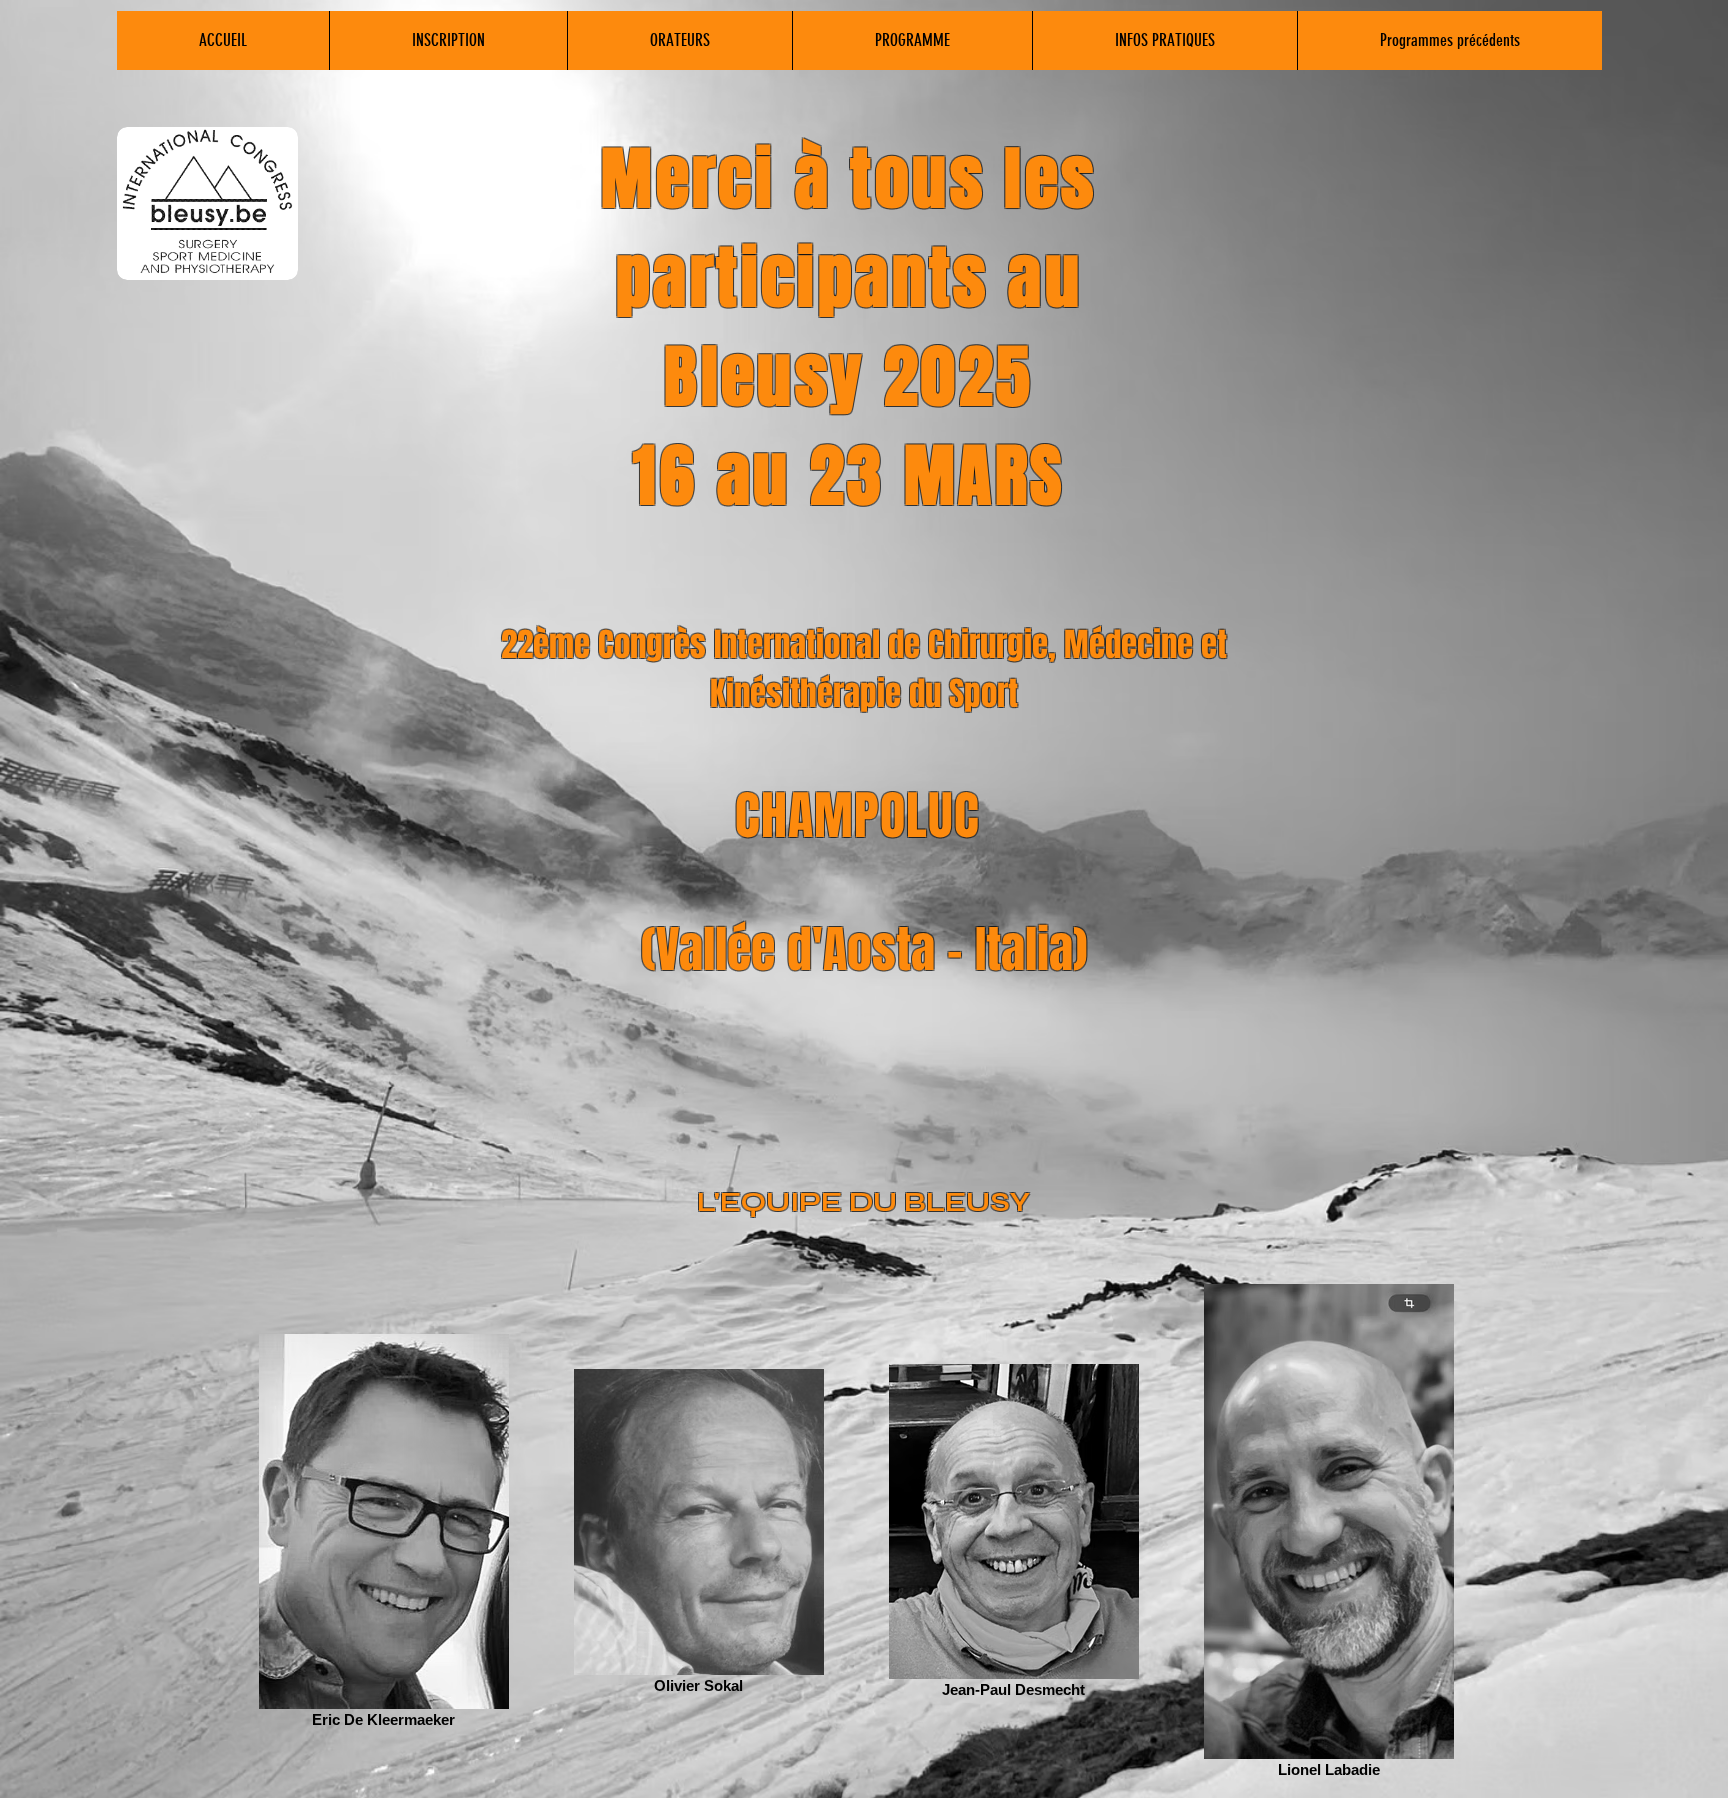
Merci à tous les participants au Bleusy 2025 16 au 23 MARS (848, 328)
